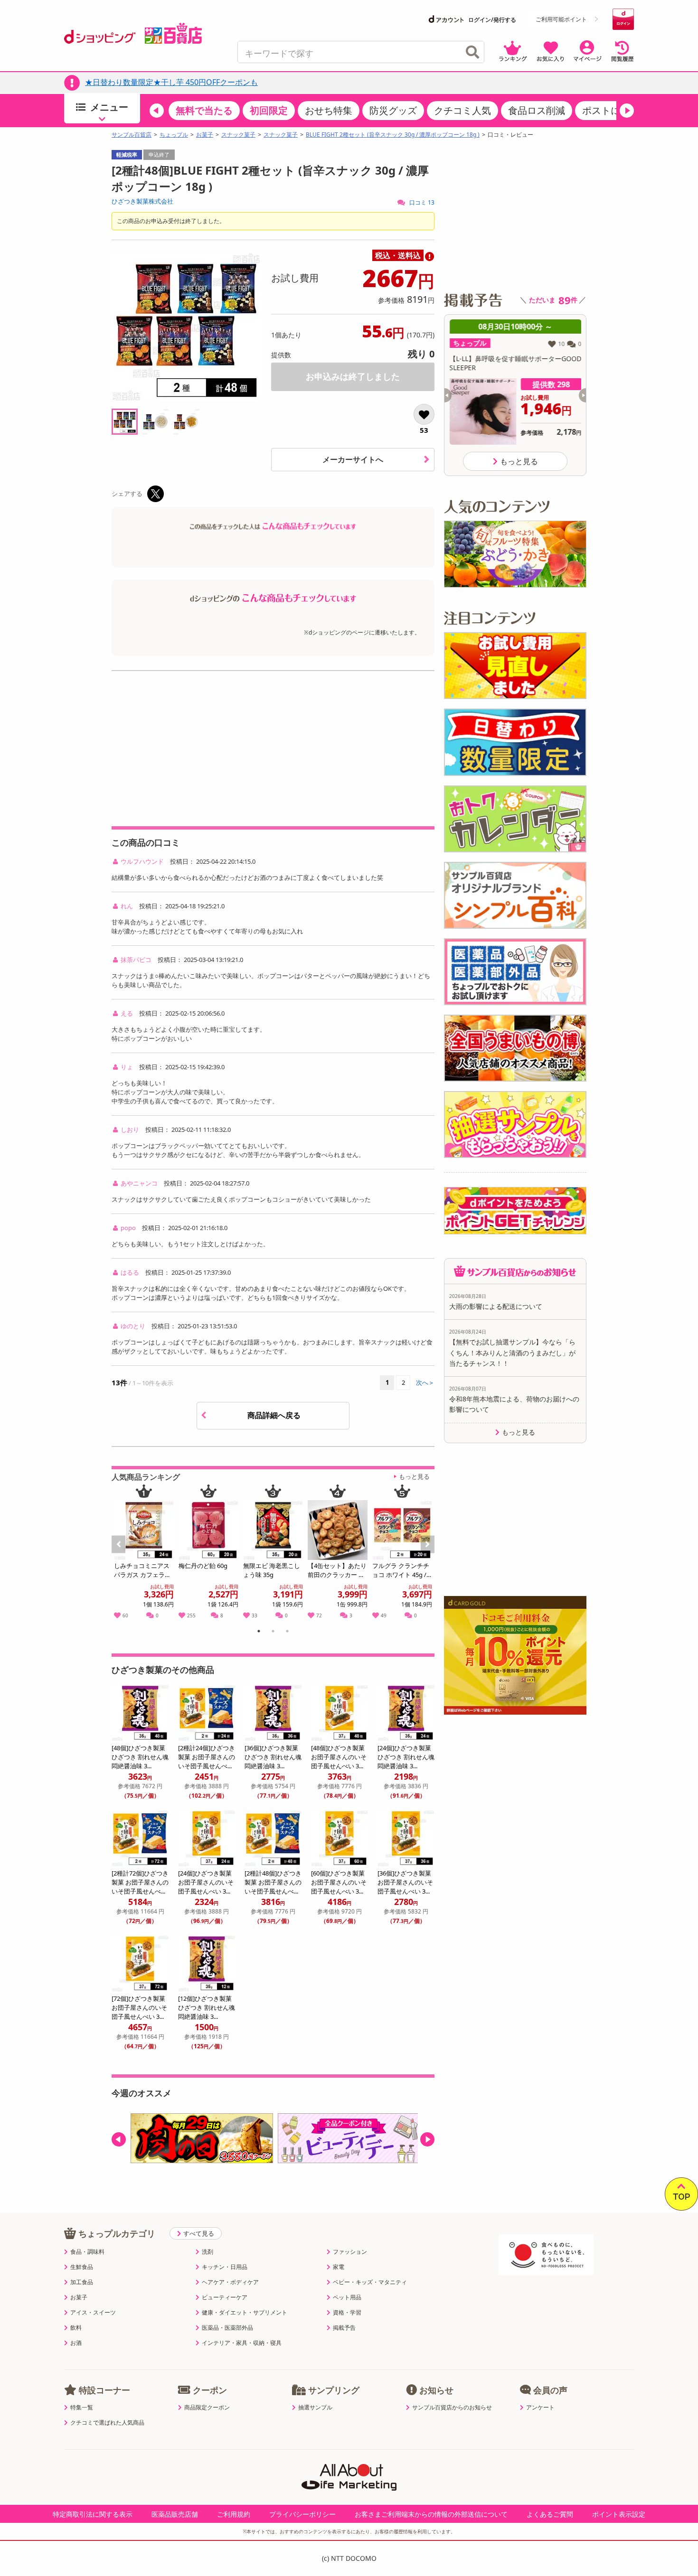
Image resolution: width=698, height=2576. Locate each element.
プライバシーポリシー (302, 2514)
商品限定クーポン (207, 2408)
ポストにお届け (615, 110)
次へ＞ (425, 1382)
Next (429, 1555)
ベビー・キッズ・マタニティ (370, 2282)
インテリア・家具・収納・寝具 (242, 2343)
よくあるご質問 (550, 2514)
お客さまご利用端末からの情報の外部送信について (431, 2514)
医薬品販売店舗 (175, 2514)
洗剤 (208, 2252)
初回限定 (269, 110)
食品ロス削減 (537, 110)
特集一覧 (82, 2408)
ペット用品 (347, 2297)
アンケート (540, 2408)
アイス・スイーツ (93, 2313)
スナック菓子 (238, 135)
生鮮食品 (82, 2267)
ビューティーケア (225, 2297)
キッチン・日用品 (225, 2267)
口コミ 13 (421, 202)
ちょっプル (174, 135)
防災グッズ (393, 110)
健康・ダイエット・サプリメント (245, 2313)
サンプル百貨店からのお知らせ (452, 2408)
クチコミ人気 (462, 110)
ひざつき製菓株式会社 (142, 201)
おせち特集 (329, 110)
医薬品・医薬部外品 (227, 2328)
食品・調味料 (87, 2252)
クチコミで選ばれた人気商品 (107, 2423)
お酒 (76, 2343)
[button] (157, 111)
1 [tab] (259, 1633)
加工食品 (82, 2282)
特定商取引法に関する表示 (93, 2514)
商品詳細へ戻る (275, 1415)
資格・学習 (347, 2313)
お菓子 (205, 135)
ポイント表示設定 (619, 2514)
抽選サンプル (315, 2408)
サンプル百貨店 (132, 135)
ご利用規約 (234, 2514)
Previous (123, 1555)
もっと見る (414, 1476)
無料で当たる (204, 110)
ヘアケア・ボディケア (230, 2282)
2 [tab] (273, 1633)
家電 (339, 2267)
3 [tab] (288, 1633)
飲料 (76, 2328)
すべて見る (199, 2233)
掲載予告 (344, 2328)
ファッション (350, 2252)
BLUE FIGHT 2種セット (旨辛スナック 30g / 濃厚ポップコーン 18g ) (393, 135)
